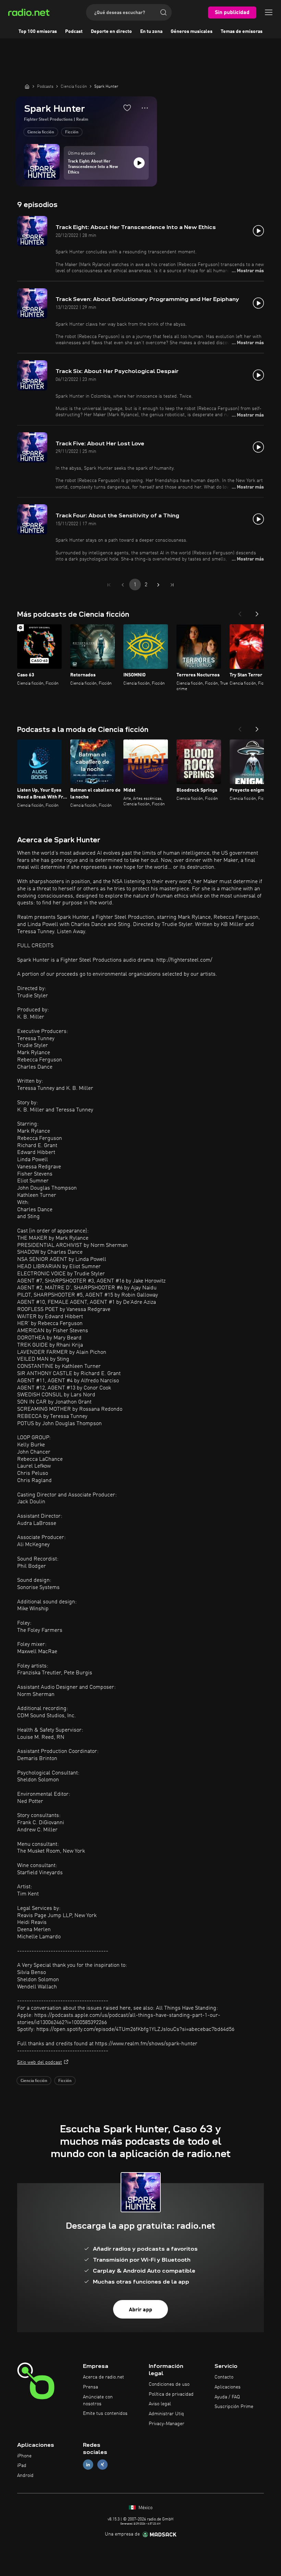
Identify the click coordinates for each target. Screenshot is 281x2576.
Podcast (74, 32)
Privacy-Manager (167, 2424)
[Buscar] (163, 12)
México (145, 2508)
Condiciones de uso (169, 2384)
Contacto (224, 2377)
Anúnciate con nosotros (98, 2400)
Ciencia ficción (41, 132)
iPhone (24, 2456)
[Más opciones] (145, 108)
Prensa (90, 2387)
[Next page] (158, 585)
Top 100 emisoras (38, 32)
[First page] (109, 585)
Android (25, 2476)
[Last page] (172, 585)
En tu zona (151, 32)
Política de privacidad (171, 2394)
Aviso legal (160, 2404)
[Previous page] (123, 585)
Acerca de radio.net (103, 2377)
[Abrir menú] (269, 12)
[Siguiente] (257, 612)
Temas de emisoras (242, 32)
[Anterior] (240, 612)
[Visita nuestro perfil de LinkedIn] (88, 2465)
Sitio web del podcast (40, 2062)
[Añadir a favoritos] (127, 108)
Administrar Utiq (166, 2414)
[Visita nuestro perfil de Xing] (102, 2465)
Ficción (72, 132)
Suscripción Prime (234, 2407)
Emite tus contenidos (105, 2414)
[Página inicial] (27, 86)
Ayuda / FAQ (227, 2397)
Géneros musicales (192, 32)
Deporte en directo (111, 32)
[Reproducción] (139, 163)
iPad (22, 2466)
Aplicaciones (228, 2387)
